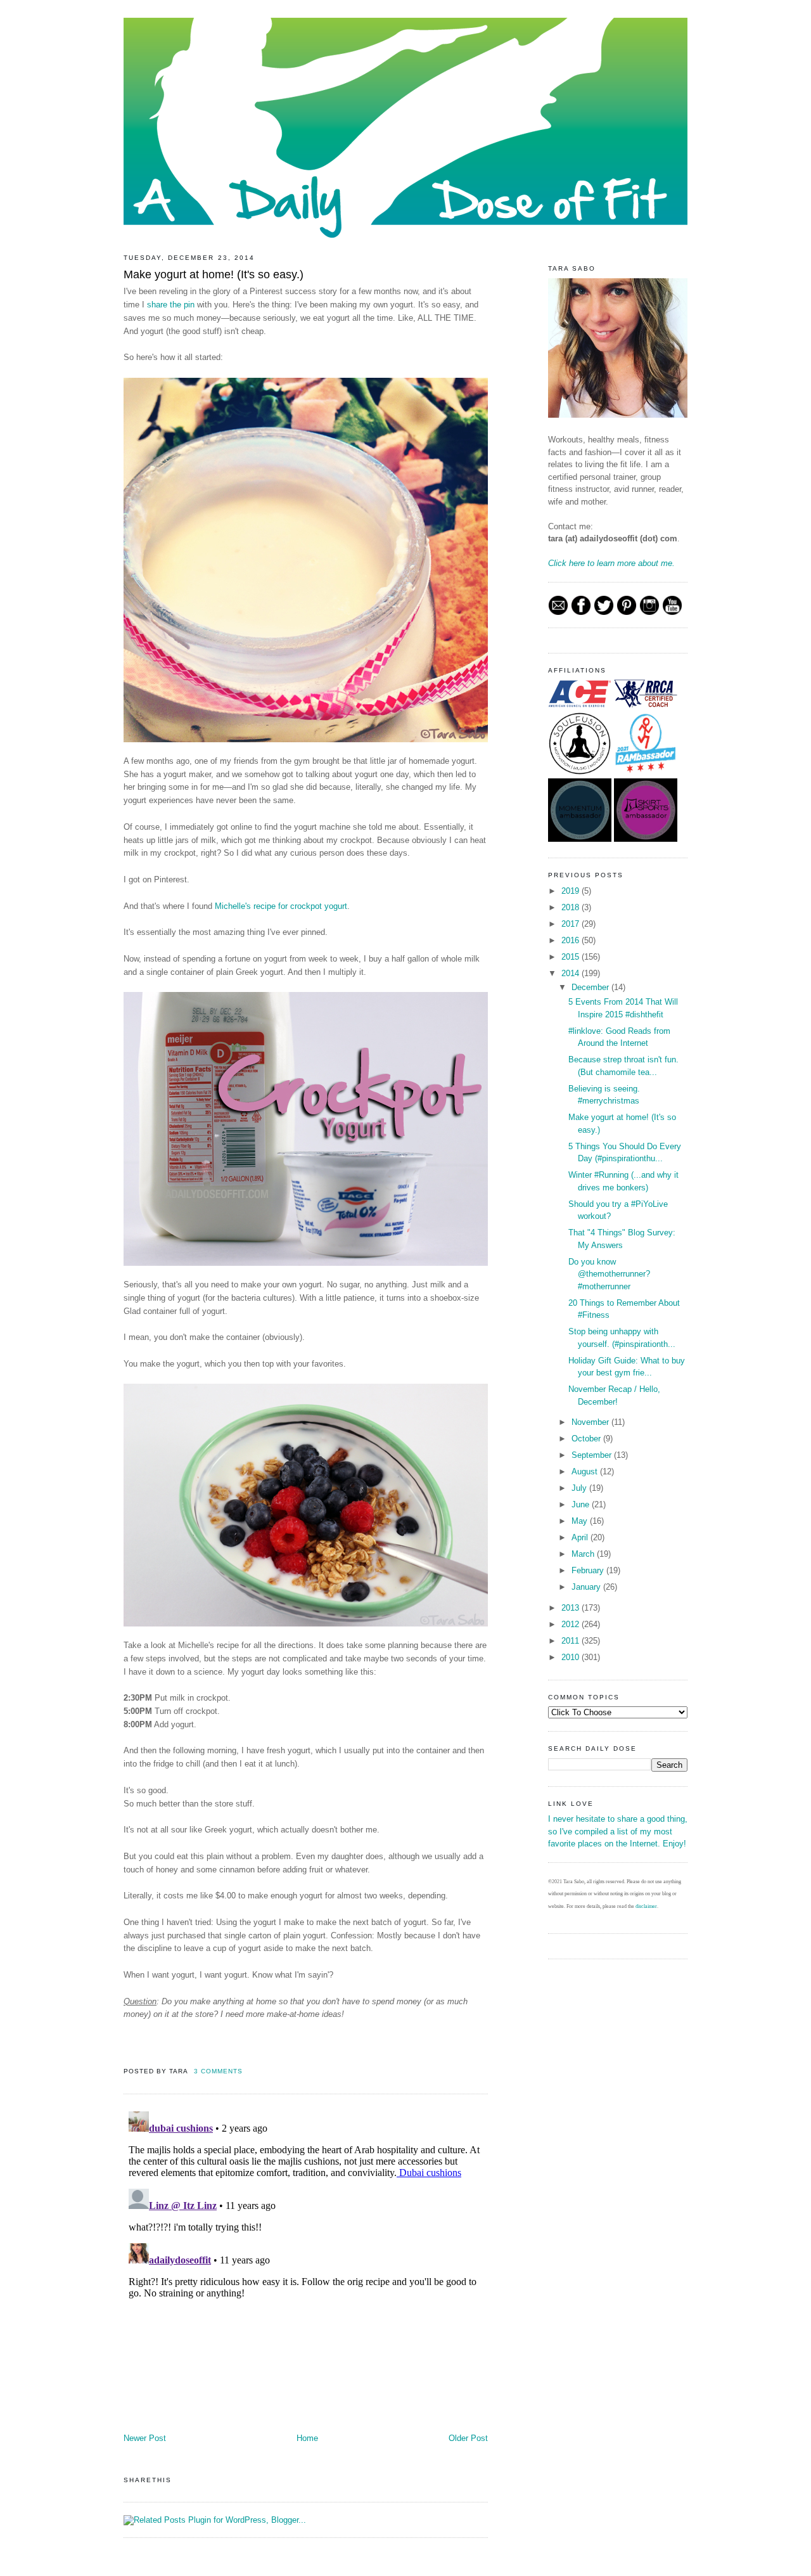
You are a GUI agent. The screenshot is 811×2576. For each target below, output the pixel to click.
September (593, 1455)
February (589, 1570)
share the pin (171, 305)
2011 (572, 1641)
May (581, 1521)
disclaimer (646, 1906)
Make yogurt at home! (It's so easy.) (214, 274)
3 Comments (218, 2071)
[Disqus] (306, 2265)
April (581, 1537)
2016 (572, 940)
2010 (572, 1657)
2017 (572, 924)
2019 (572, 891)
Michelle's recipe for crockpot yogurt (281, 906)
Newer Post (145, 2438)
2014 (572, 973)
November (591, 1422)
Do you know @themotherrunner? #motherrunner (609, 1274)
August (586, 1472)
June (582, 1504)
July (580, 1488)
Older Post (468, 2438)
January (587, 1587)
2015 (572, 957)
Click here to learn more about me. (611, 563)
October (587, 1439)
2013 (572, 1608)
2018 (572, 907)
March (584, 1554)
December (591, 987)
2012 (572, 1624)
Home (307, 2438)
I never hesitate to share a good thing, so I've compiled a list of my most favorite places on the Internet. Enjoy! (618, 1831)
